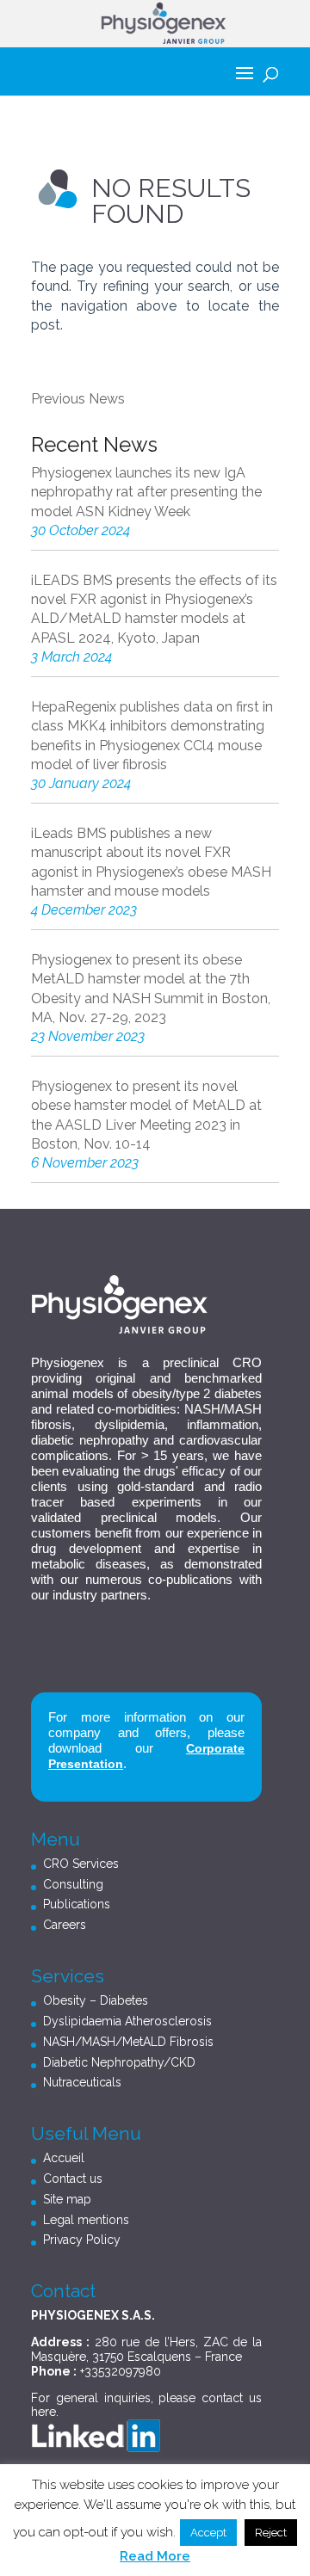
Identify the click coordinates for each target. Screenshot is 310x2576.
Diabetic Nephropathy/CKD (119, 2062)
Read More (155, 2556)
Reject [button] (271, 2533)
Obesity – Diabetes (96, 2000)
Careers (65, 1925)
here (43, 2412)
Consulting (73, 1884)
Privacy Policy (82, 2240)
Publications (77, 1904)
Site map (67, 2199)
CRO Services (81, 1864)
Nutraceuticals (82, 2082)
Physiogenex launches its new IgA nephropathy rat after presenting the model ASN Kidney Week (146, 492)
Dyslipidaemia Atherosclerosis (127, 2021)
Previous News (78, 399)
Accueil (64, 2158)
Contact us (73, 2179)
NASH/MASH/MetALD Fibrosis (128, 2042)
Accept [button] (208, 2533)
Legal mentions (86, 2220)
